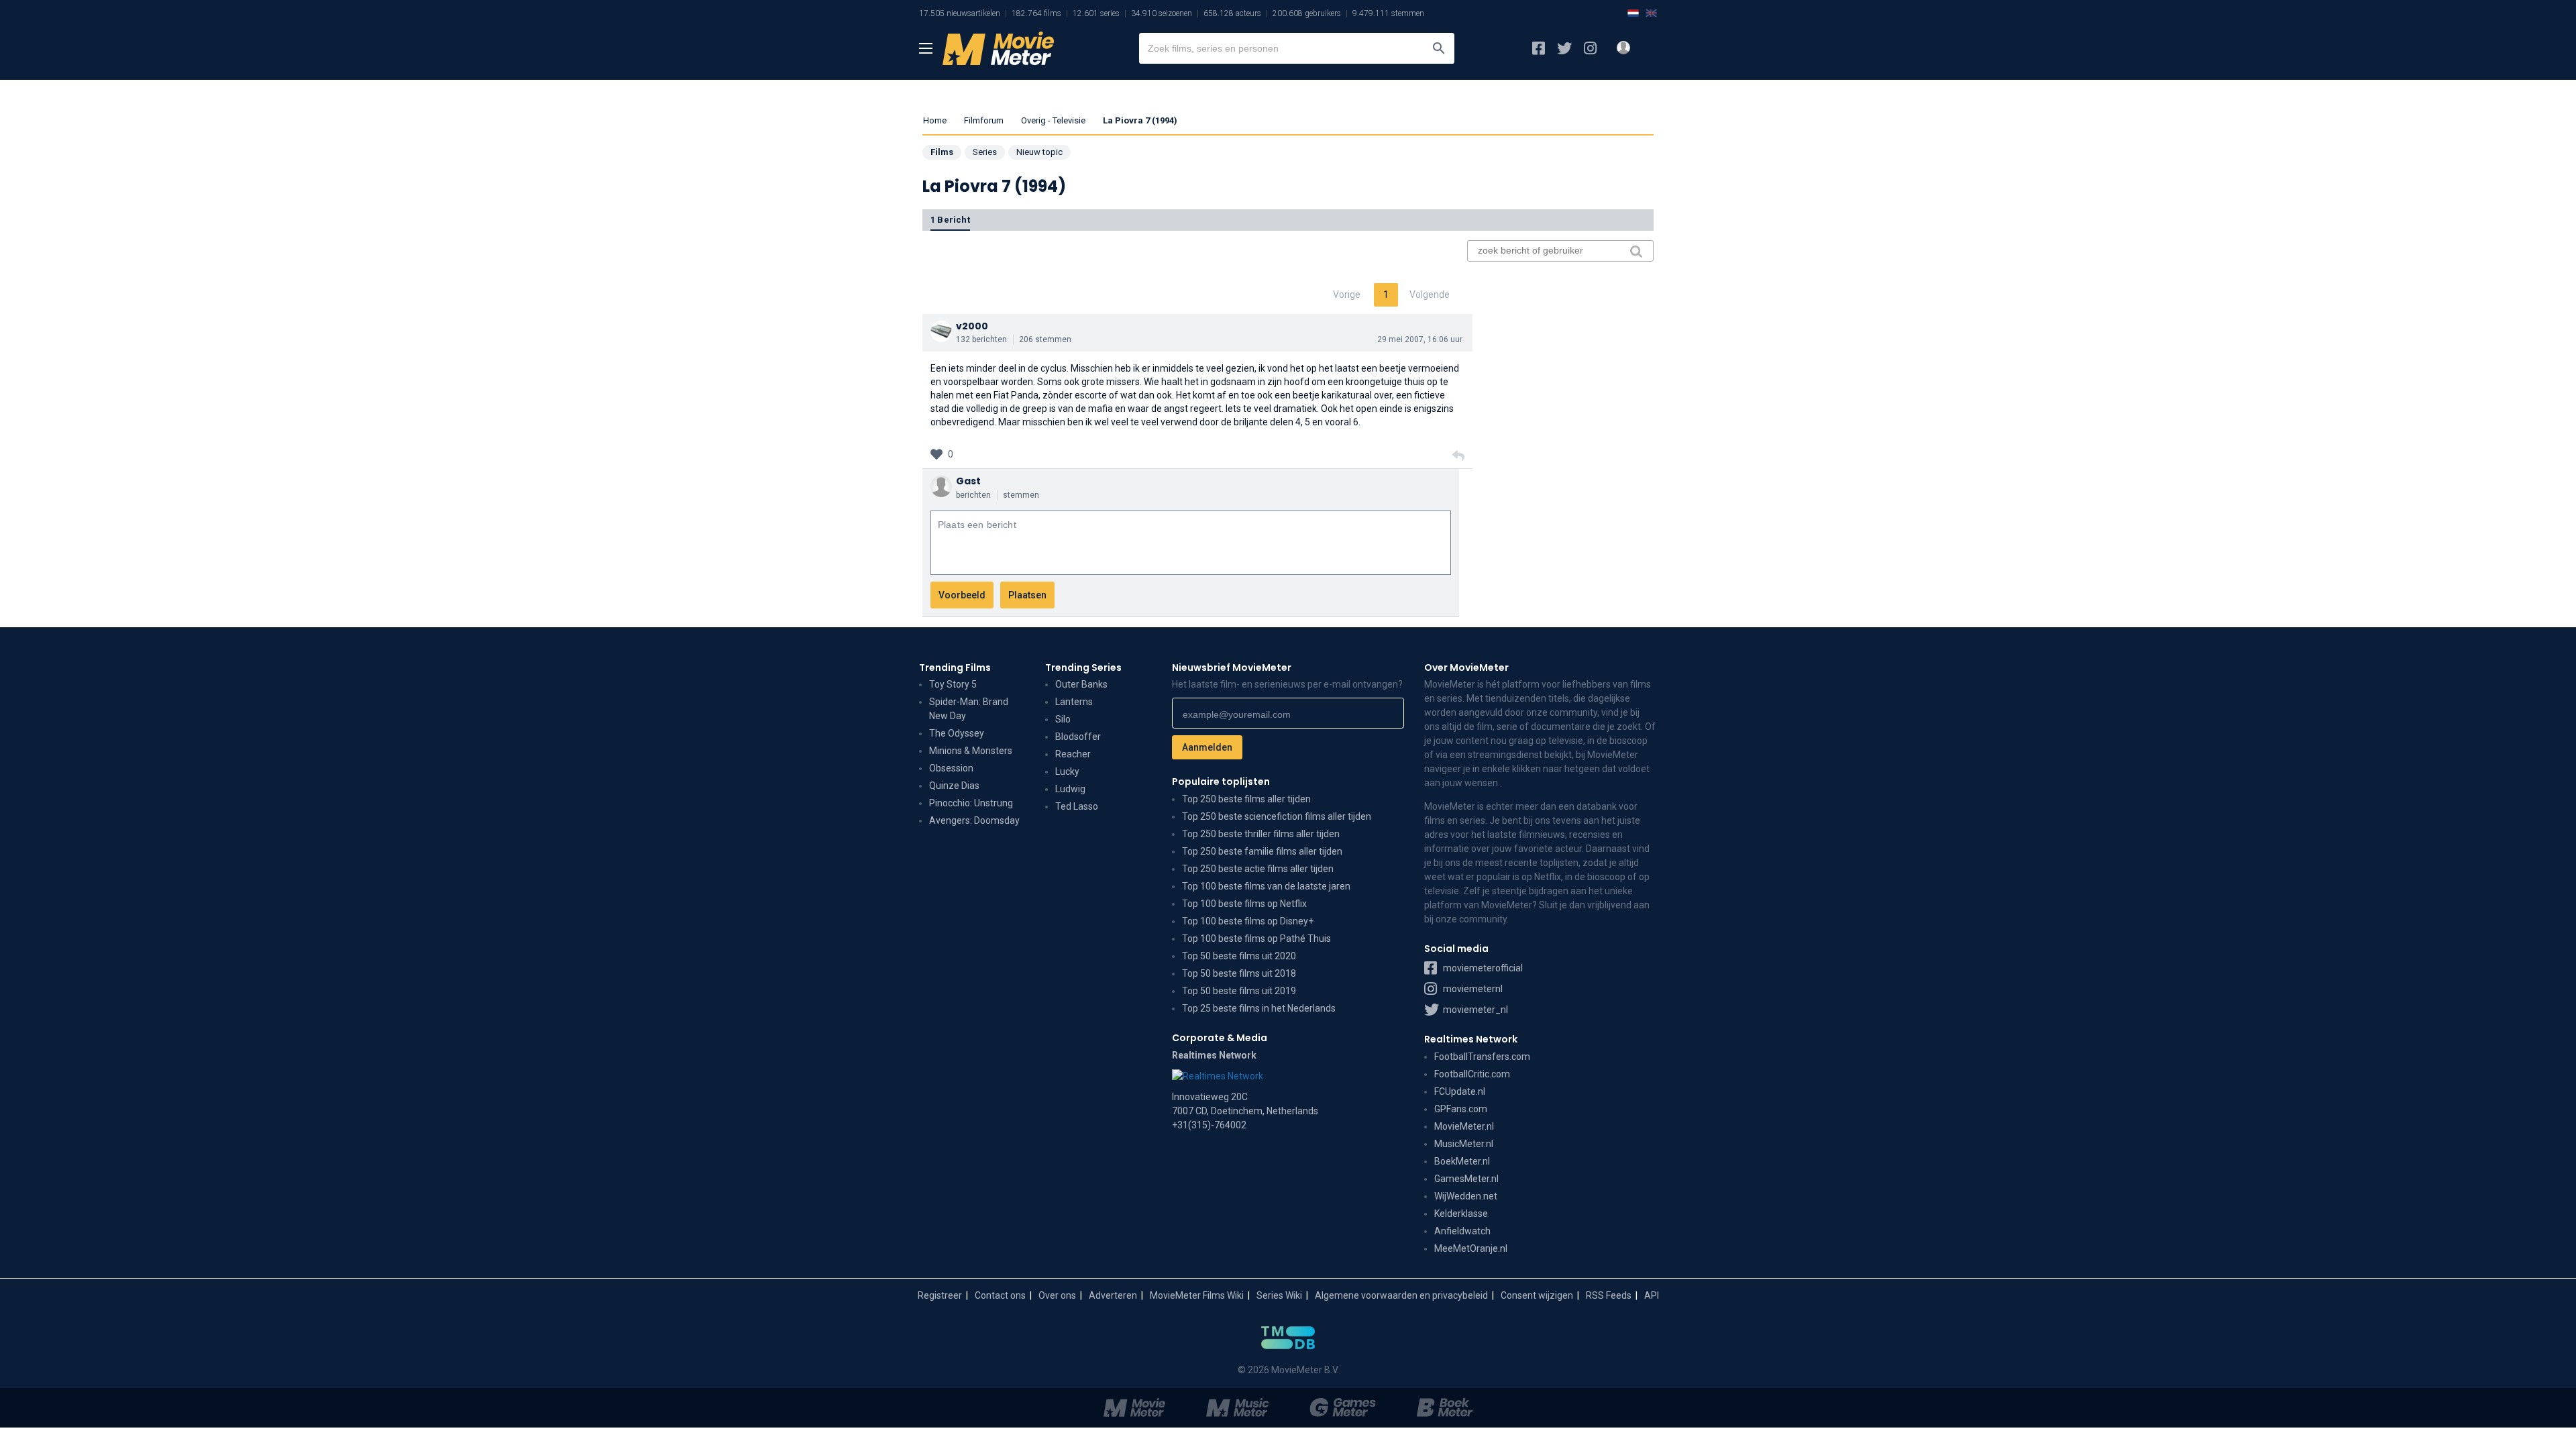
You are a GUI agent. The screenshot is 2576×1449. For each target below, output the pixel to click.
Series (985, 152)
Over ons (1057, 1295)
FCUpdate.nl (1460, 1091)
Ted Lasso (1077, 806)
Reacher (1073, 754)
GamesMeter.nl (1466, 1179)
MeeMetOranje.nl (1471, 1248)
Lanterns (1074, 702)
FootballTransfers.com (1482, 1057)
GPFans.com (1461, 1109)
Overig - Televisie (1053, 120)
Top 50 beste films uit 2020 (1239, 956)
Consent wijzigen (1537, 1295)
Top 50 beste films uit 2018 (1239, 973)
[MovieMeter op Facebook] (1539, 48)
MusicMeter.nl (1464, 1144)
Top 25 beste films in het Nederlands (1259, 1008)
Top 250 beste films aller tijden (1246, 799)
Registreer (940, 1295)
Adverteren (1113, 1295)
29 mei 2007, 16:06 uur (1420, 339)
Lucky (1067, 771)
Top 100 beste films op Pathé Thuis (1256, 938)
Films (942, 152)
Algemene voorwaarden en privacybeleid (1401, 1295)
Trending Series (1083, 667)
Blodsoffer (1078, 737)
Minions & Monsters (971, 751)
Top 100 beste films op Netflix (1244, 904)
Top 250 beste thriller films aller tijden (1261, 834)
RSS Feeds (1609, 1295)
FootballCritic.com (1472, 1074)
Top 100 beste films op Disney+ (1248, 921)
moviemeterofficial (1482, 968)
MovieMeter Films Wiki (1197, 1295)
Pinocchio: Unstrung (971, 803)
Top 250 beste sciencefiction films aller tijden (1277, 816)
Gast (968, 481)
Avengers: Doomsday (974, 820)
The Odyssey (957, 733)
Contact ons (1000, 1295)
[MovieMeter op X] (1564, 48)
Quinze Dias (954, 786)
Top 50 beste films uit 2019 (1239, 991)
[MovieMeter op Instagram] (1590, 48)
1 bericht (950, 220)
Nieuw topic (1039, 152)
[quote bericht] (1458, 456)
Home (935, 120)
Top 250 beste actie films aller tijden (1258, 869)
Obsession (951, 768)
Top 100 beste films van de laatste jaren (1266, 886)
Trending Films (955, 667)
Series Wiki (1279, 1295)
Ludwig (1070, 789)
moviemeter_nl (1474, 1010)
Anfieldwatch (1462, 1231)
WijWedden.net (1466, 1196)
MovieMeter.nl (1464, 1126)
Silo (1063, 719)
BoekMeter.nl (1462, 1161)
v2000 (972, 326)
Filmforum (984, 120)
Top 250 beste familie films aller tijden (1262, 851)
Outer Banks (1081, 684)
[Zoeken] (1439, 48)
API (1652, 1295)
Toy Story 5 (953, 684)
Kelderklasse (1461, 1214)
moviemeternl (1472, 989)
